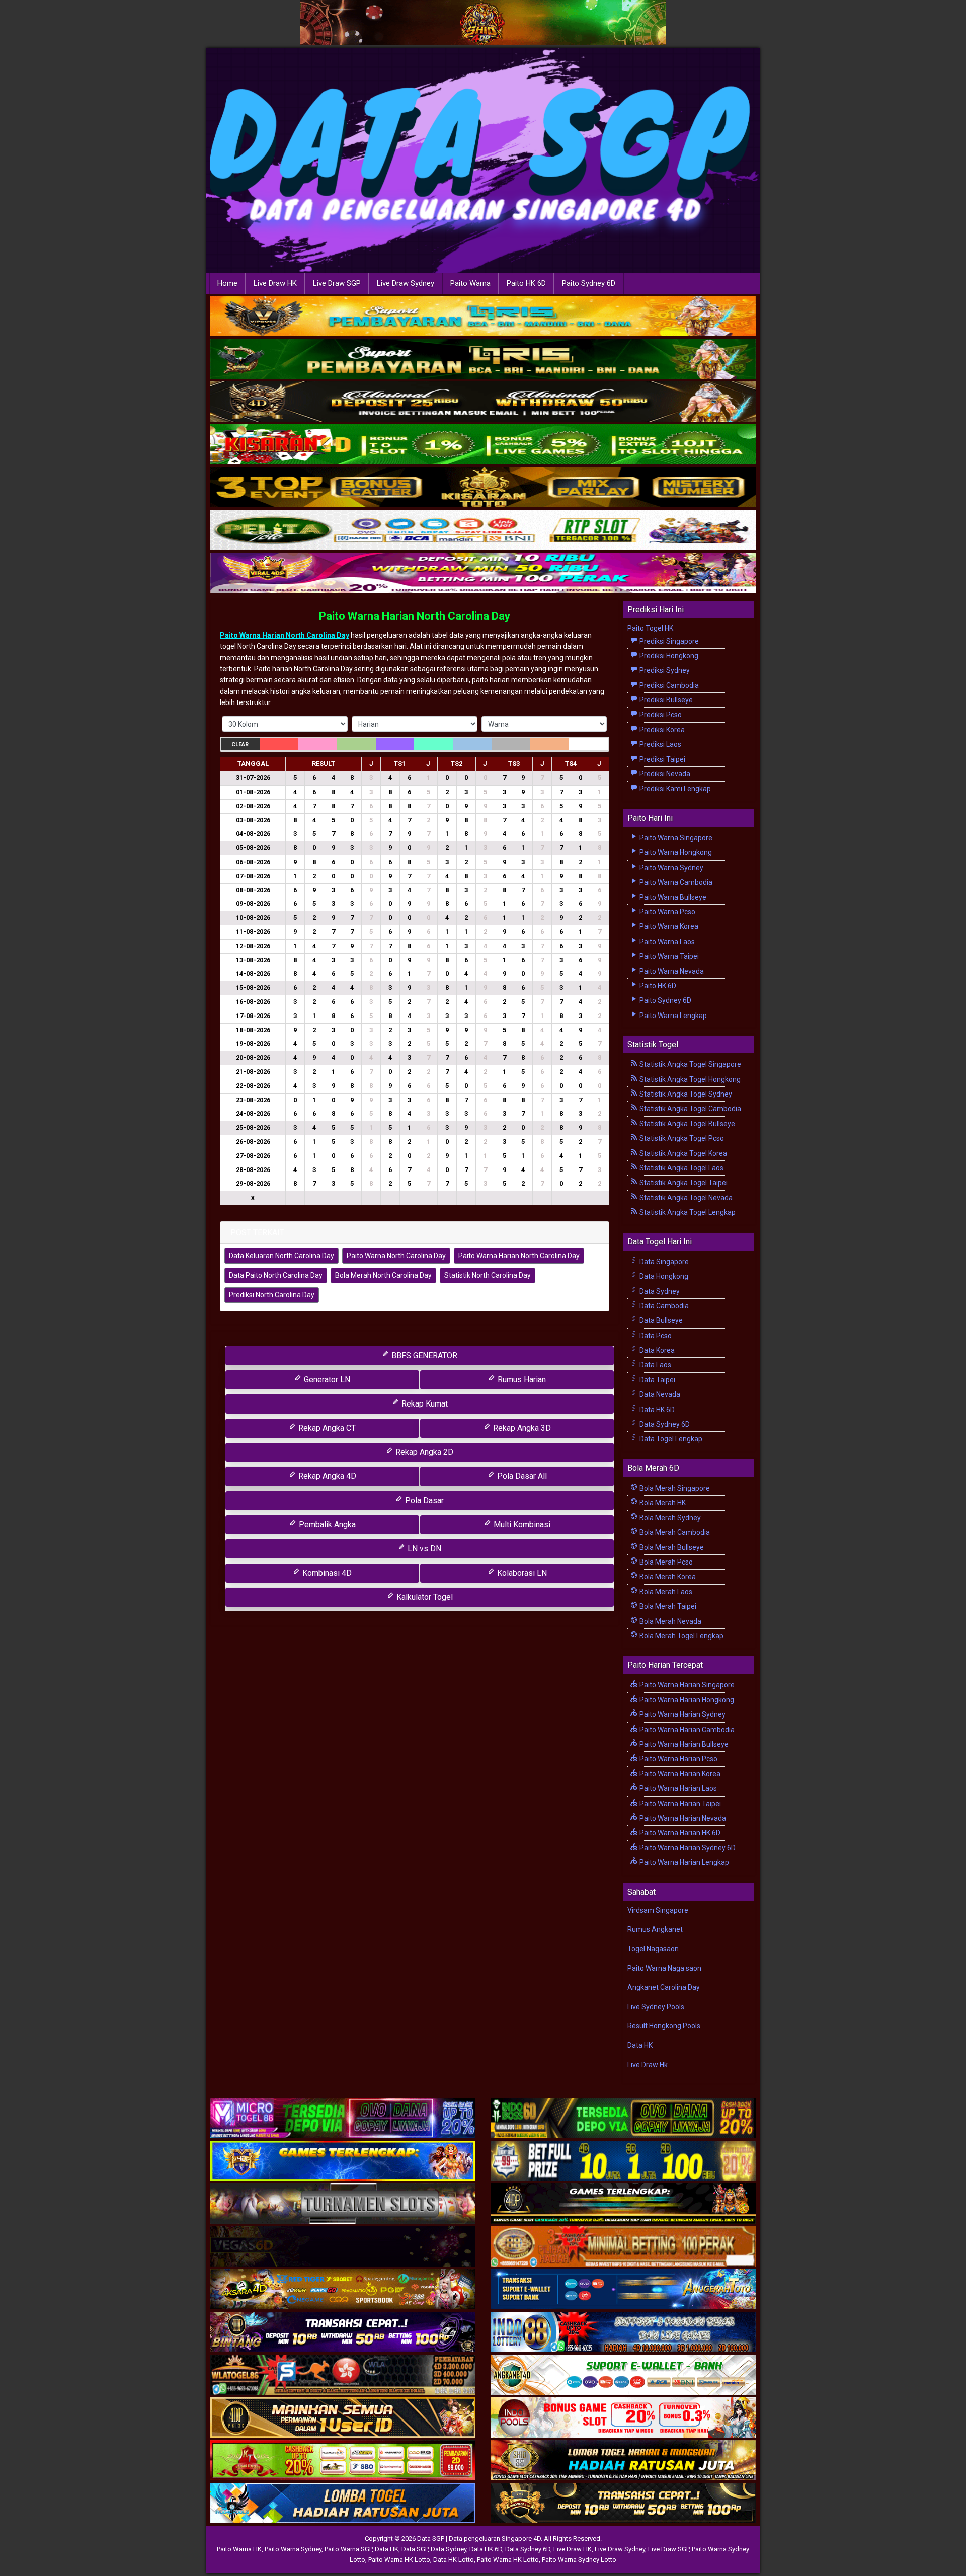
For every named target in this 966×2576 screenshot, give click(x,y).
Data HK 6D (656, 1410)
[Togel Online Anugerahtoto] (623, 2290)
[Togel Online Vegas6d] (343, 2247)
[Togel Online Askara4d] (343, 2290)
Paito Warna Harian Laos (677, 1788)
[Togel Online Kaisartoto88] (343, 2461)
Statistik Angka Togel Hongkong (689, 1079)
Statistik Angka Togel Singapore (690, 1064)
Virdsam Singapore (658, 1910)
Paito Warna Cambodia (675, 882)
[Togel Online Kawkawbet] (343, 2204)
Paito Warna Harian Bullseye (683, 1744)
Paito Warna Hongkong (675, 852)
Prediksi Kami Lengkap (674, 789)
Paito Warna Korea (668, 926)
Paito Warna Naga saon (664, 1968)
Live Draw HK (275, 283)
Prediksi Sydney (664, 670)
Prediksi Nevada (664, 774)
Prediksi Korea (661, 730)
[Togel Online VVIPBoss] (483, 317)
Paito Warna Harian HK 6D (679, 1833)
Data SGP (415, 2549)
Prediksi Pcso (660, 715)
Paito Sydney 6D (589, 283)
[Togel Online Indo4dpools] (343, 2504)
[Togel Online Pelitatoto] (483, 530)
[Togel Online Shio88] (623, 2461)
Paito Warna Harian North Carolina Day (415, 616)
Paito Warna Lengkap (672, 1016)
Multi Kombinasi (521, 1525)
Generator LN (326, 1380)
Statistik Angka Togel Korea (682, 1153)
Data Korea (656, 1350)
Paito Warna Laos (666, 942)
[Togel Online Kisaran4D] (483, 445)
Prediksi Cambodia (668, 685)
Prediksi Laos (660, 744)
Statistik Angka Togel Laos (681, 1168)
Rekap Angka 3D (521, 1428)
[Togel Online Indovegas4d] (623, 2504)
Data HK (640, 2045)
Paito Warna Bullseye (672, 897)
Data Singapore (663, 1262)
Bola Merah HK (662, 1503)
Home (227, 283)
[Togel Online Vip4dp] (623, 2204)
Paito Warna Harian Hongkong (686, 1700)
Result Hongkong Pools (664, 2026)
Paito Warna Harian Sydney (682, 1714)
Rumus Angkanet (655, 1929)
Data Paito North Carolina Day (276, 1275)
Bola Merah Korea (667, 1577)
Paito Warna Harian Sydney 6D (687, 1848)
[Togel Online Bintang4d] (343, 2332)
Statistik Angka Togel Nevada (685, 1198)
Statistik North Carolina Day (488, 1275)
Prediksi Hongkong (668, 656)
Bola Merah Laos (665, 1592)
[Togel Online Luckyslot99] (623, 2161)
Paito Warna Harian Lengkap (683, 1862)
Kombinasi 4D (326, 1573)
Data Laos (655, 1365)
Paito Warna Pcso (667, 912)
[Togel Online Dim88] (483, 359)
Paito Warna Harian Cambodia (686, 1730)
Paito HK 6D (526, 283)
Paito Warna (470, 283)
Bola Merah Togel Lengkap (681, 1636)
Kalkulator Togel (424, 1597)
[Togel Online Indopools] (623, 2418)
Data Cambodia (663, 1306)
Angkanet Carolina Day (664, 1987)
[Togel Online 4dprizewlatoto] (343, 2418)
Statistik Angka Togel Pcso (681, 1138)
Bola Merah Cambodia (674, 1532)
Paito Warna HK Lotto (399, 2560)
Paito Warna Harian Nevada (682, 1818)
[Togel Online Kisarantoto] (483, 488)
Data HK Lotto (454, 2560)
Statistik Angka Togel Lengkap (687, 1212)
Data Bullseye (660, 1320)
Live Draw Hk (648, 2065)
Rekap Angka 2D (423, 1452)
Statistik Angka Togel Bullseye (687, 1124)
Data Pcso (655, 1336)
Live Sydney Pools (656, 2007)
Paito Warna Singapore (675, 838)
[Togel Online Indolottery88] (623, 2332)
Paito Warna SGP (348, 2549)
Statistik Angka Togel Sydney (685, 1094)
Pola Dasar (423, 1500)
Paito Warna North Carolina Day (396, 1256)
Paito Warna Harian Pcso (678, 1759)
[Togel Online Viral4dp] (483, 573)
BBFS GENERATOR (423, 1355)
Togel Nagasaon (653, 1949)
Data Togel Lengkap (670, 1439)
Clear (240, 745)
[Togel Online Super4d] (483, 402)
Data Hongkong (663, 1276)
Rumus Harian (521, 1380)
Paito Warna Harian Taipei (679, 1804)
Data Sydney (659, 1291)
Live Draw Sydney (406, 283)
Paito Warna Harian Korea (679, 1774)
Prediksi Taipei (662, 759)
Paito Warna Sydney (671, 868)
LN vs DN (423, 1549)
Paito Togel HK (650, 628)
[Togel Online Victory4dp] (343, 2161)
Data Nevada (659, 1394)
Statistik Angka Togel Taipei (683, 1183)
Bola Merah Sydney (669, 1518)
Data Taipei (657, 1380)
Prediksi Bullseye (665, 700)
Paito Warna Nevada (671, 971)
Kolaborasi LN (521, 1573)
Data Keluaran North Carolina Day (281, 1256)
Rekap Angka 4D (326, 1476)
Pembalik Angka (326, 1525)
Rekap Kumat (424, 1404)
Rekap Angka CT (326, 1428)
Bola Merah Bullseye (671, 1547)
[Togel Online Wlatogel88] (343, 2375)
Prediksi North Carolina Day (272, 1295)
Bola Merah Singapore (674, 1488)
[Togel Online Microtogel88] (343, 2119)
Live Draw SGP (337, 283)
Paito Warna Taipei (668, 956)
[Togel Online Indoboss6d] (623, 2119)
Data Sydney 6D (664, 1424)
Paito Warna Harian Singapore (686, 1685)
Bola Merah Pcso (665, 1562)
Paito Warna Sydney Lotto (579, 2560)
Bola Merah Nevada (670, 1621)
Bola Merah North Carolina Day (383, 1275)
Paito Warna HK (239, 2549)
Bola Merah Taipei (667, 1606)
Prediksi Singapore (668, 641)
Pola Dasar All (521, 1476)
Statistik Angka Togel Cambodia (690, 1109)
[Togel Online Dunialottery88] (623, 2247)
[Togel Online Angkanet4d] (623, 2375)
